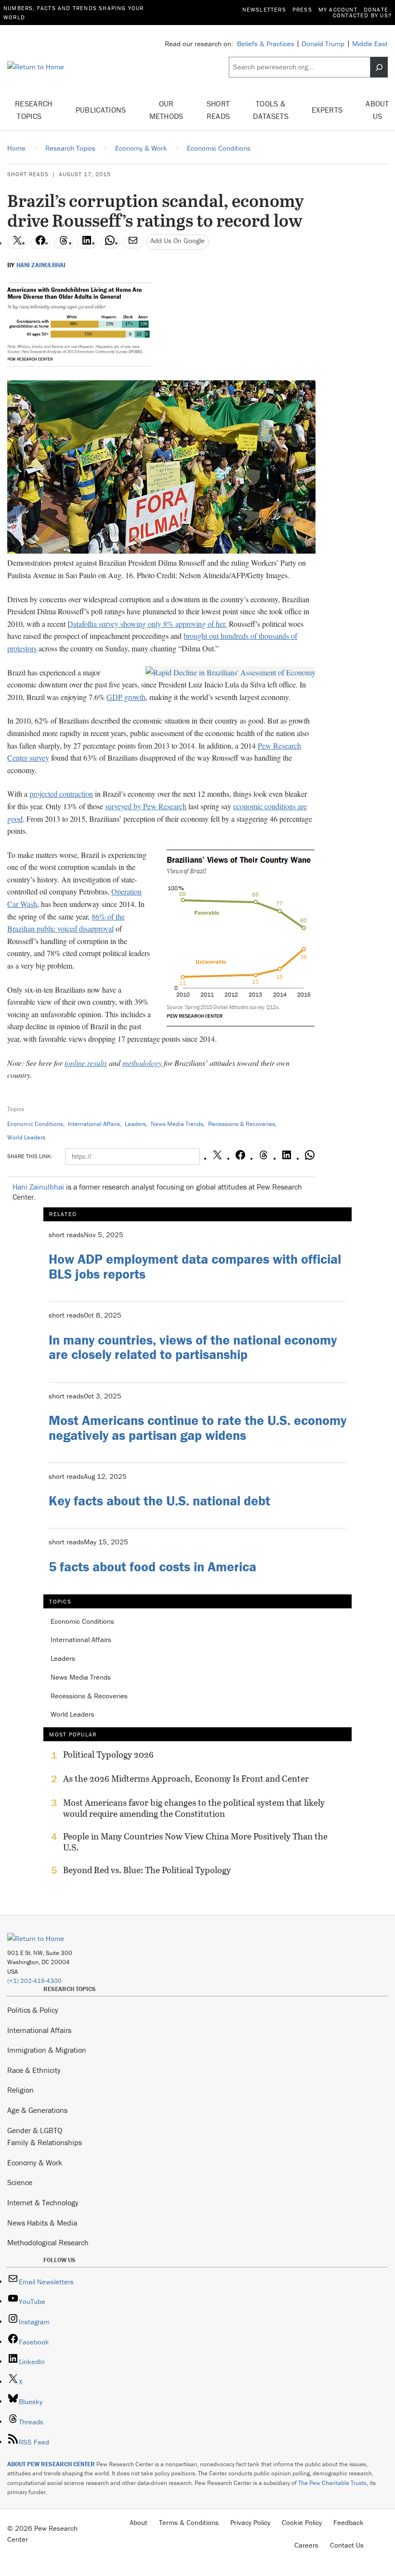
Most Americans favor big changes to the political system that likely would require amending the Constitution (194, 1808)
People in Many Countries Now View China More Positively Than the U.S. (195, 1842)
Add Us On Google (178, 240)
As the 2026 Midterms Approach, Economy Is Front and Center (186, 1779)
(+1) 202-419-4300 (34, 1981)
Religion (20, 2090)
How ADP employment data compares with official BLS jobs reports (195, 1266)
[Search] (379, 67)
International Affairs (94, 1124)
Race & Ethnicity (34, 2070)
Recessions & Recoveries (242, 1124)
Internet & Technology (43, 2202)
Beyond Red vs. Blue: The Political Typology (147, 1870)
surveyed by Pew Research (146, 806)
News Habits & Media (42, 2223)
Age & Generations (37, 2110)
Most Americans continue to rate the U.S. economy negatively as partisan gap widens (197, 1428)
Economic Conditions (35, 1124)
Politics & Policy (33, 2010)
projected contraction (61, 794)
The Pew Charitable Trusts (332, 2483)
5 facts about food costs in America (152, 1566)
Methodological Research (48, 2242)
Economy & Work (35, 2162)
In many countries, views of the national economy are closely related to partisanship (193, 1347)
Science (20, 2182)
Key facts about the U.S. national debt (159, 1501)
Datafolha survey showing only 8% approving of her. (147, 624)
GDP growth (126, 697)
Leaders (135, 1124)
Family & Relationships (45, 2142)
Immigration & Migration (47, 2050)
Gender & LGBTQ (35, 2130)
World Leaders (26, 1137)
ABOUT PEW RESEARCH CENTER (51, 2464)
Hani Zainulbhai (41, 265)
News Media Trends (177, 1124)
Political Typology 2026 (108, 1755)
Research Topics (34, 110)
